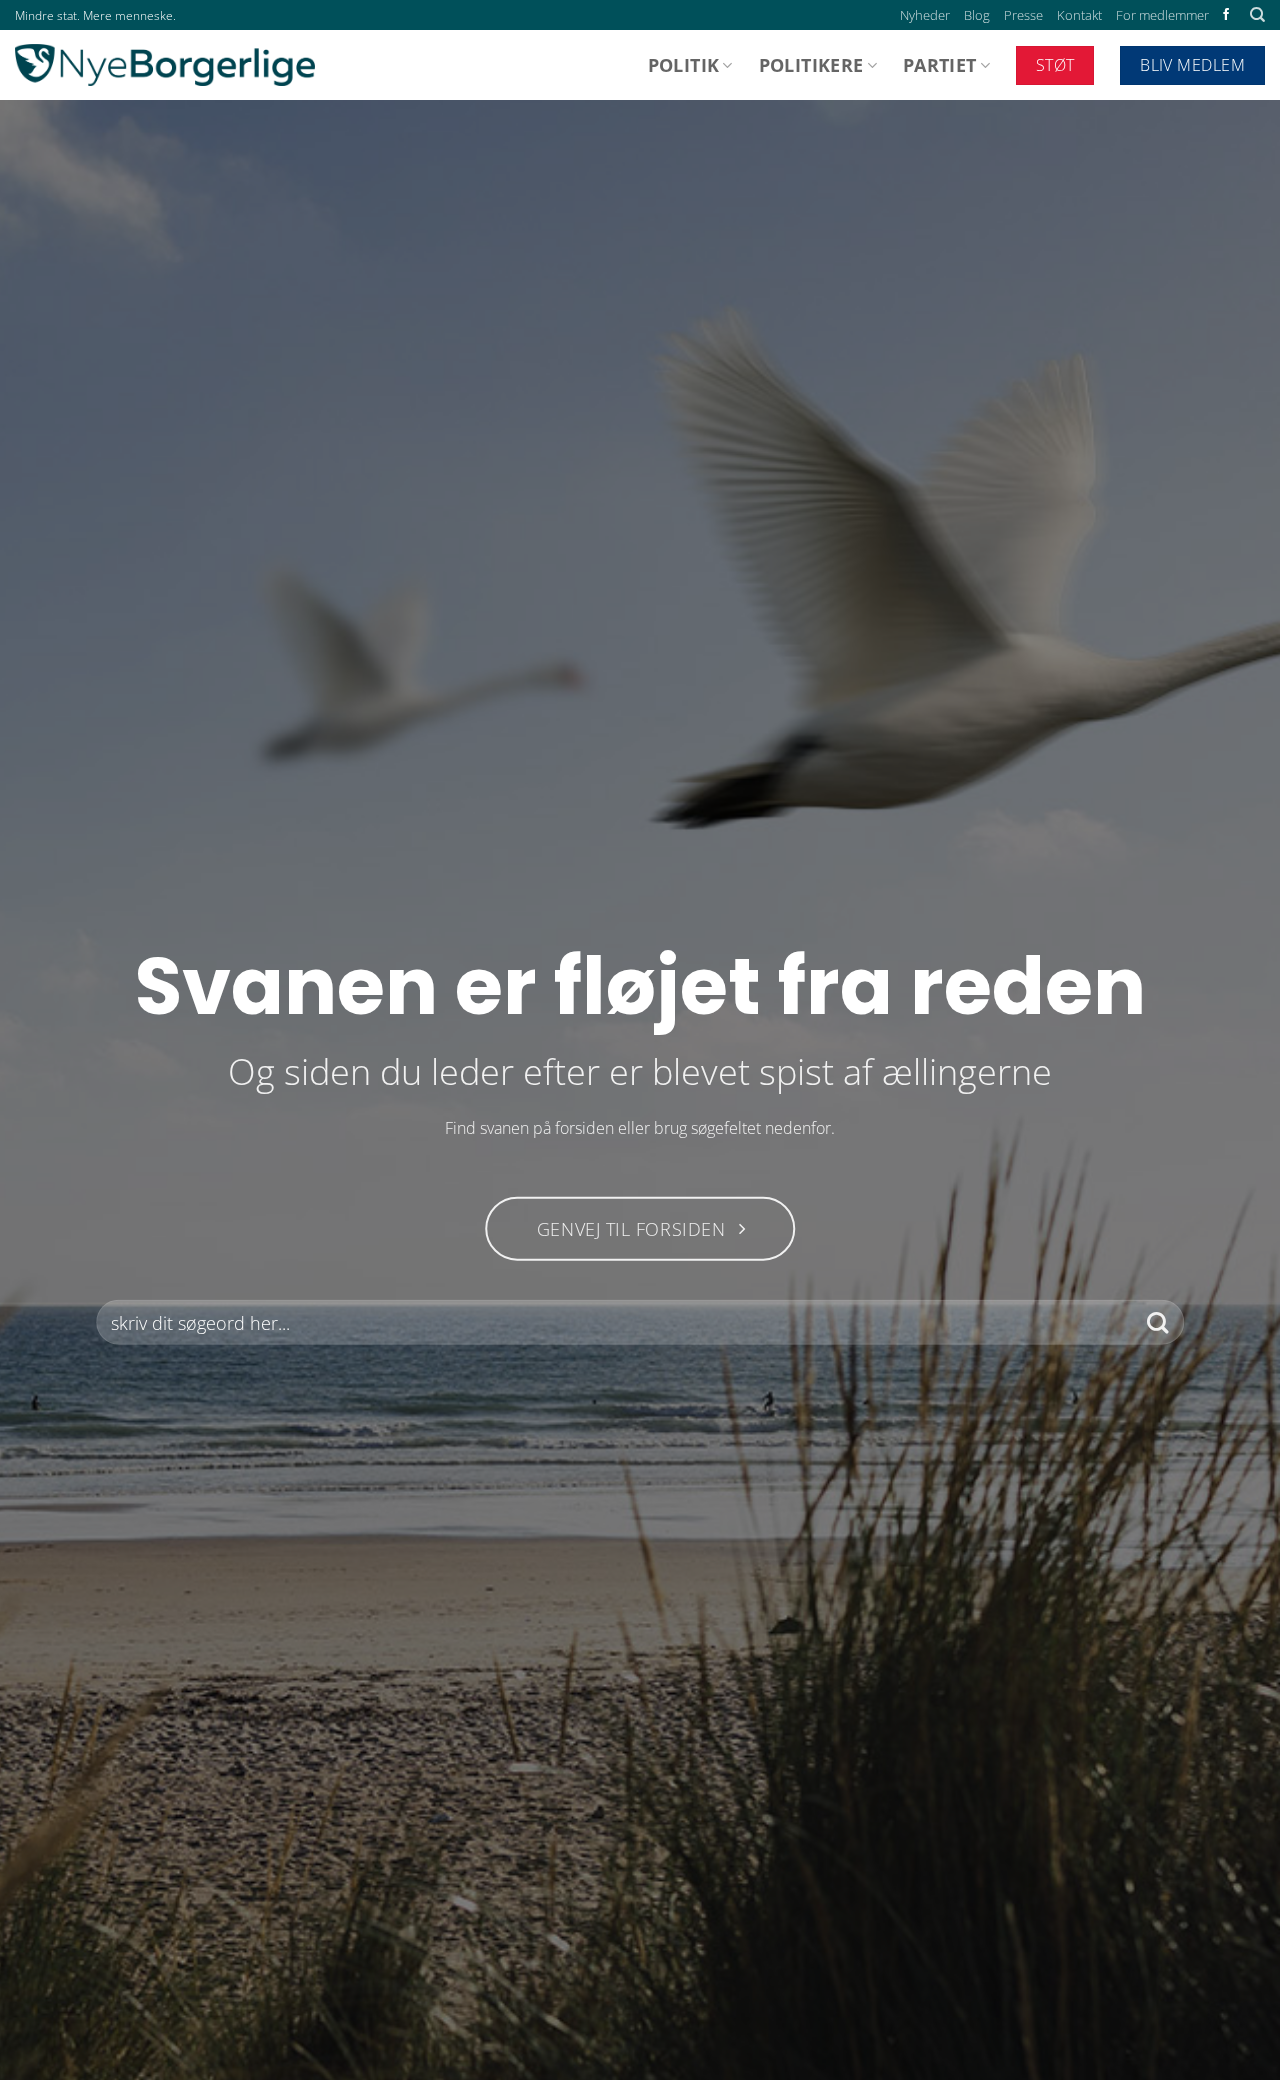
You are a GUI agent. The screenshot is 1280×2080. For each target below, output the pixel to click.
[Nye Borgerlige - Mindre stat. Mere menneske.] (165, 65)
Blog (977, 15)
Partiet (939, 65)
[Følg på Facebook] (1226, 15)
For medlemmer (1162, 15)
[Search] (1257, 15)
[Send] (1157, 1322)
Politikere (811, 65)
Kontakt (1079, 15)
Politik (683, 65)
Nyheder (925, 15)
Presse (1023, 15)
